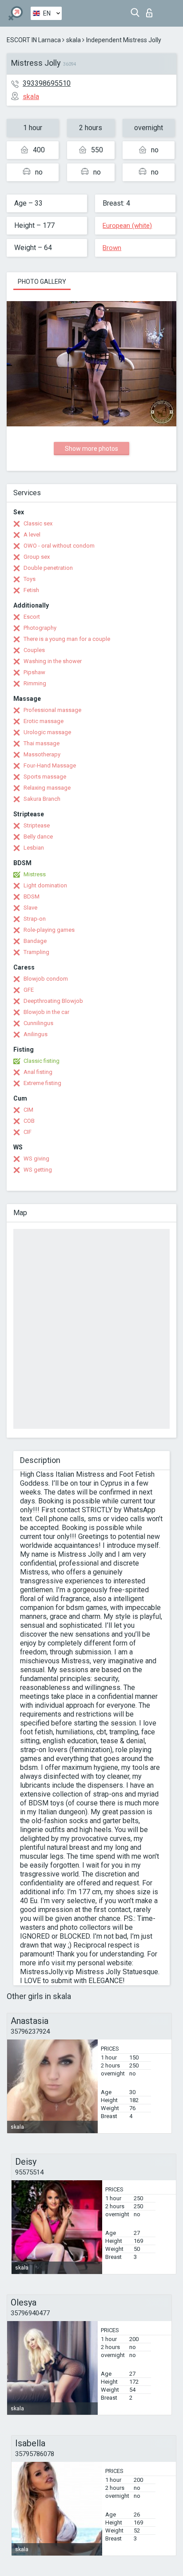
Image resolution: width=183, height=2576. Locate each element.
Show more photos (91, 449)
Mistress (35, 874)
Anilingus (36, 1034)
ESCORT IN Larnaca (34, 40)
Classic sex (38, 523)
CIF (28, 1132)
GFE (29, 990)
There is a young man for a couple (67, 639)
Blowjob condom (46, 979)
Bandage (35, 941)
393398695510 (47, 83)
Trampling (36, 952)
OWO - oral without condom (59, 546)
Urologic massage (47, 732)
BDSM (32, 896)
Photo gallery (42, 282)
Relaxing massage (47, 788)
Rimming (35, 683)
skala (74, 40)
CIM (28, 1110)
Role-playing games (49, 930)
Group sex (37, 557)
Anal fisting (38, 1072)
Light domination (45, 885)
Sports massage (45, 777)
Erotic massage (44, 721)
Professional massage (52, 710)
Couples (34, 650)
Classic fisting (42, 1061)
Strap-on (35, 919)
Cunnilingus (38, 1023)
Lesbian (34, 848)
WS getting (38, 1170)
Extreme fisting (42, 1083)
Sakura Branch (42, 799)
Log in (151, 10)
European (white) (127, 226)
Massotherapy (42, 754)
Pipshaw (34, 672)
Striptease (37, 825)
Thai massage (42, 743)
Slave (30, 908)
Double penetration (48, 568)
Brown (112, 248)
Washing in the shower (53, 661)
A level (32, 535)
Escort (32, 617)
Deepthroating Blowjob (53, 1001)
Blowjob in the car (46, 1012)
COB (29, 1121)
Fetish (31, 590)
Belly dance (38, 837)
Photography (40, 628)
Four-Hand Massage (50, 765)
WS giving (36, 1159)
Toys (30, 579)
